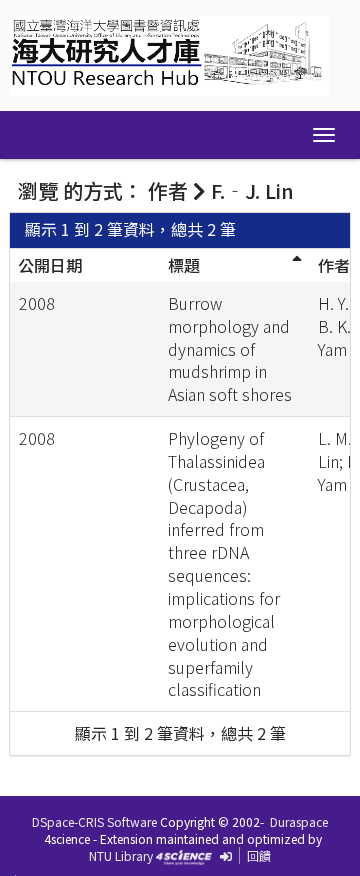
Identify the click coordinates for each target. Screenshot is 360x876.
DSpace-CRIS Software (94, 821)
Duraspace (299, 821)
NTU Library (121, 855)
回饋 (259, 855)
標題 (184, 265)
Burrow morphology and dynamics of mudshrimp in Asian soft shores (230, 348)
